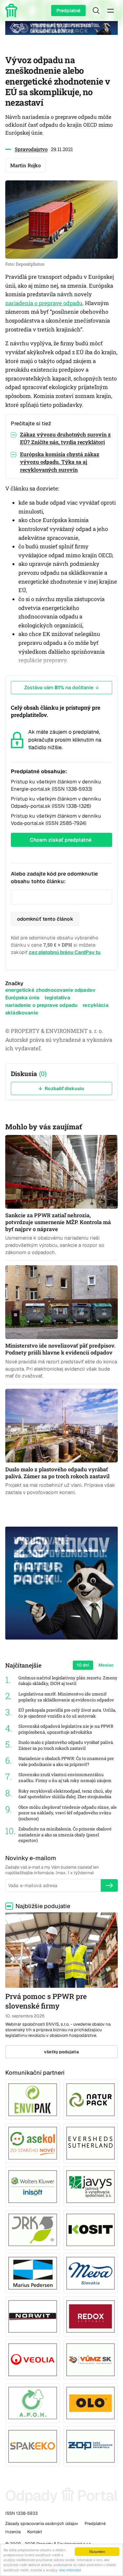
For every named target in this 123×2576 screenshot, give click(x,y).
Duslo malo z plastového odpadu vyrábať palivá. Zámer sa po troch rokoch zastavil (66, 1745)
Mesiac (106, 1665)
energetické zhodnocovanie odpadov (50, 990)
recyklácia (96, 1005)
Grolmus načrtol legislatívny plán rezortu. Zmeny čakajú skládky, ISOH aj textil (68, 1681)
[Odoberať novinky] (109, 1885)
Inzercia (13, 2532)
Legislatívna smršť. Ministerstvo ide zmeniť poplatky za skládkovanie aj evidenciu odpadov (66, 1697)
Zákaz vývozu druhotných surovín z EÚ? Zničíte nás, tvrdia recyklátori (65, 438)
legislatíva (57, 998)
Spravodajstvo (31, 149)
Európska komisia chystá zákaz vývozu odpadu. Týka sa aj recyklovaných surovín (60, 462)
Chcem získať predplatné (61, 840)
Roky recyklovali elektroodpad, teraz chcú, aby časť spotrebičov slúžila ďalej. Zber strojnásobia (65, 1794)
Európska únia (22, 998)
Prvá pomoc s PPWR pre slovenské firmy (46, 2001)
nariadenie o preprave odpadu (41, 1005)
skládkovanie (22, 1013)
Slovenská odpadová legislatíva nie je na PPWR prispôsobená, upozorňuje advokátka (66, 1729)
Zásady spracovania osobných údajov (42, 2523)
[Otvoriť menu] (111, 11)
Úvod (12, 11)
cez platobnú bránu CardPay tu (65, 952)
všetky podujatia (61, 2052)
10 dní (83, 1665)
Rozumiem (97, 2551)
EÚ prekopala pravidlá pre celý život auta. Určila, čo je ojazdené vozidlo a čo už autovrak (67, 1713)
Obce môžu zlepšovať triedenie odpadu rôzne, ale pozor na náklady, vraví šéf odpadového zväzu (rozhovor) (68, 1813)
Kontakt (35, 2532)
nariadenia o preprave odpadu (44, 303)
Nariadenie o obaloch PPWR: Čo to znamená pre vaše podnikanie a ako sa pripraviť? (66, 1761)
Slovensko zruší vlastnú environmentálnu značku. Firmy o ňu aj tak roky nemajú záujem (65, 1778)
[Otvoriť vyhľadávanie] (96, 11)
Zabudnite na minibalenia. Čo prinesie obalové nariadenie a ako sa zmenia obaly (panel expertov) (65, 1835)
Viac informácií (70, 2570)
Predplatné (68, 11)
